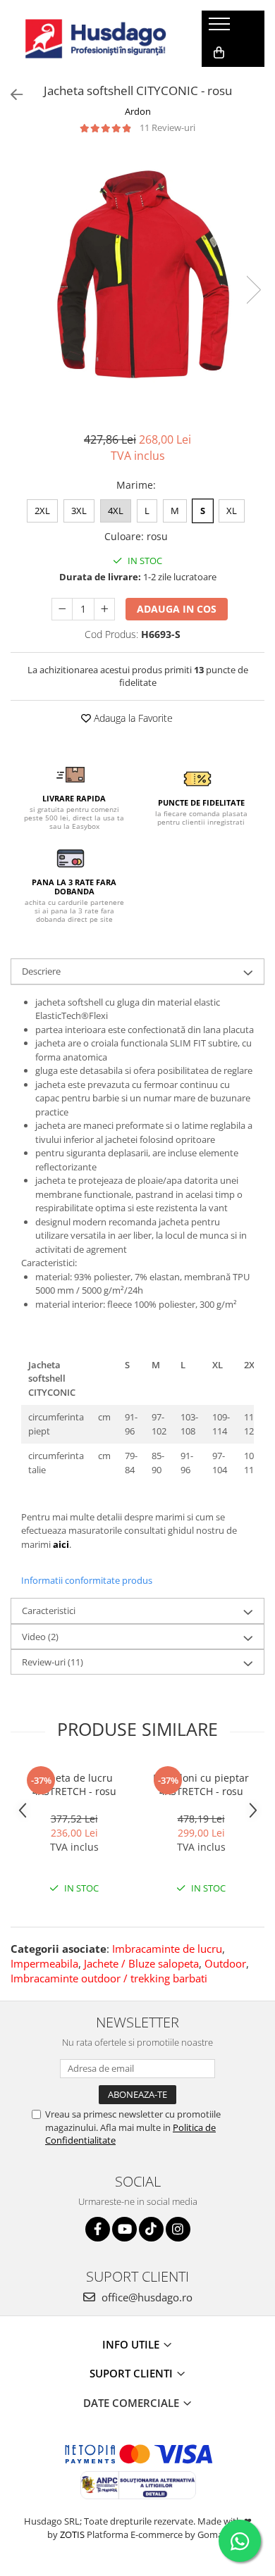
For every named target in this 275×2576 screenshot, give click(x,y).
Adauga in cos (177, 609)
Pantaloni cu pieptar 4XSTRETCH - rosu (201, 1784)
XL (232, 511)
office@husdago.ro (146, 2297)
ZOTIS (72, 2534)
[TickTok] (151, 2229)
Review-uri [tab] (53, 1662)
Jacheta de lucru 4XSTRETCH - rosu (74, 1784)
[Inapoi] (11, 95)
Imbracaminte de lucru (167, 1949)
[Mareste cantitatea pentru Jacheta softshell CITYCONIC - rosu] (104, 609)
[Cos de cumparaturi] (219, 53)
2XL (42, 511)
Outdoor (225, 1963)
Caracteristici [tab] (49, 1611)
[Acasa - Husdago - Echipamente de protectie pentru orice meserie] (96, 39)
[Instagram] (178, 2229)
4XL (116, 511)
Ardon (138, 111)
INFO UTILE (132, 2344)
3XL (79, 511)
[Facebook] (98, 2229)
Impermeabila (44, 1963)
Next (253, 290)
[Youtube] (124, 2229)
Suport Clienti (133, 2373)
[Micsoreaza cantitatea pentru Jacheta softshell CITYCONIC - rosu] (62, 609)
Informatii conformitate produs (87, 1580)
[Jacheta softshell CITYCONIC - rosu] (137, 275)
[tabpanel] (137, 275)
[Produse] (221, 28)
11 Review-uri (167, 127)
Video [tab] (40, 1637)
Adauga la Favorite (132, 718)
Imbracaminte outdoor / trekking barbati (109, 1978)
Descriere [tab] (41, 971)
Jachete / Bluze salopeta (141, 1963)
